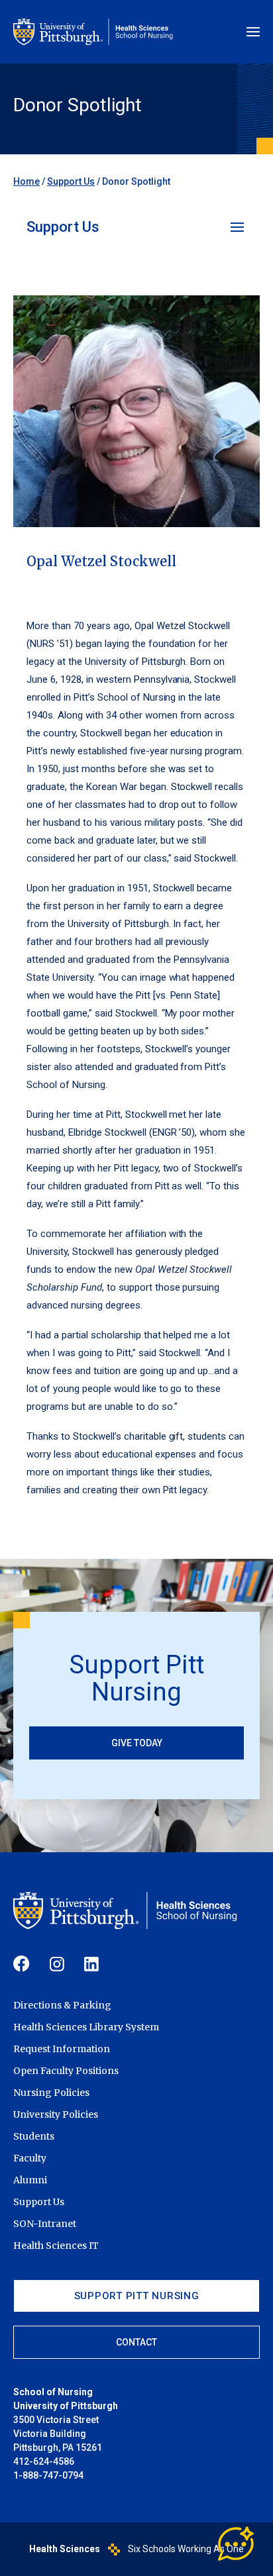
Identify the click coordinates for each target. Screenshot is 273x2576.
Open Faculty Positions (66, 2071)
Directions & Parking (62, 2005)
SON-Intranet (45, 2224)
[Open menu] (253, 32)
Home (27, 181)
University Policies (56, 2114)
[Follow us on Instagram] (57, 1964)
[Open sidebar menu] (239, 227)
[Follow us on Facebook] (22, 1964)
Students (34, 2136)
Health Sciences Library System (86, 2027)
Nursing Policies (51, 2093)
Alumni (30, 2180)
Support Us (71, 181)
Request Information (62, 2049)
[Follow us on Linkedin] (91, 1964)
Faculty (30, 2158)
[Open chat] (237, 2544)
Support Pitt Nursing (137, 2296)
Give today (137, 1743)
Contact (136, 2342)
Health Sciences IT (56, 2246)
